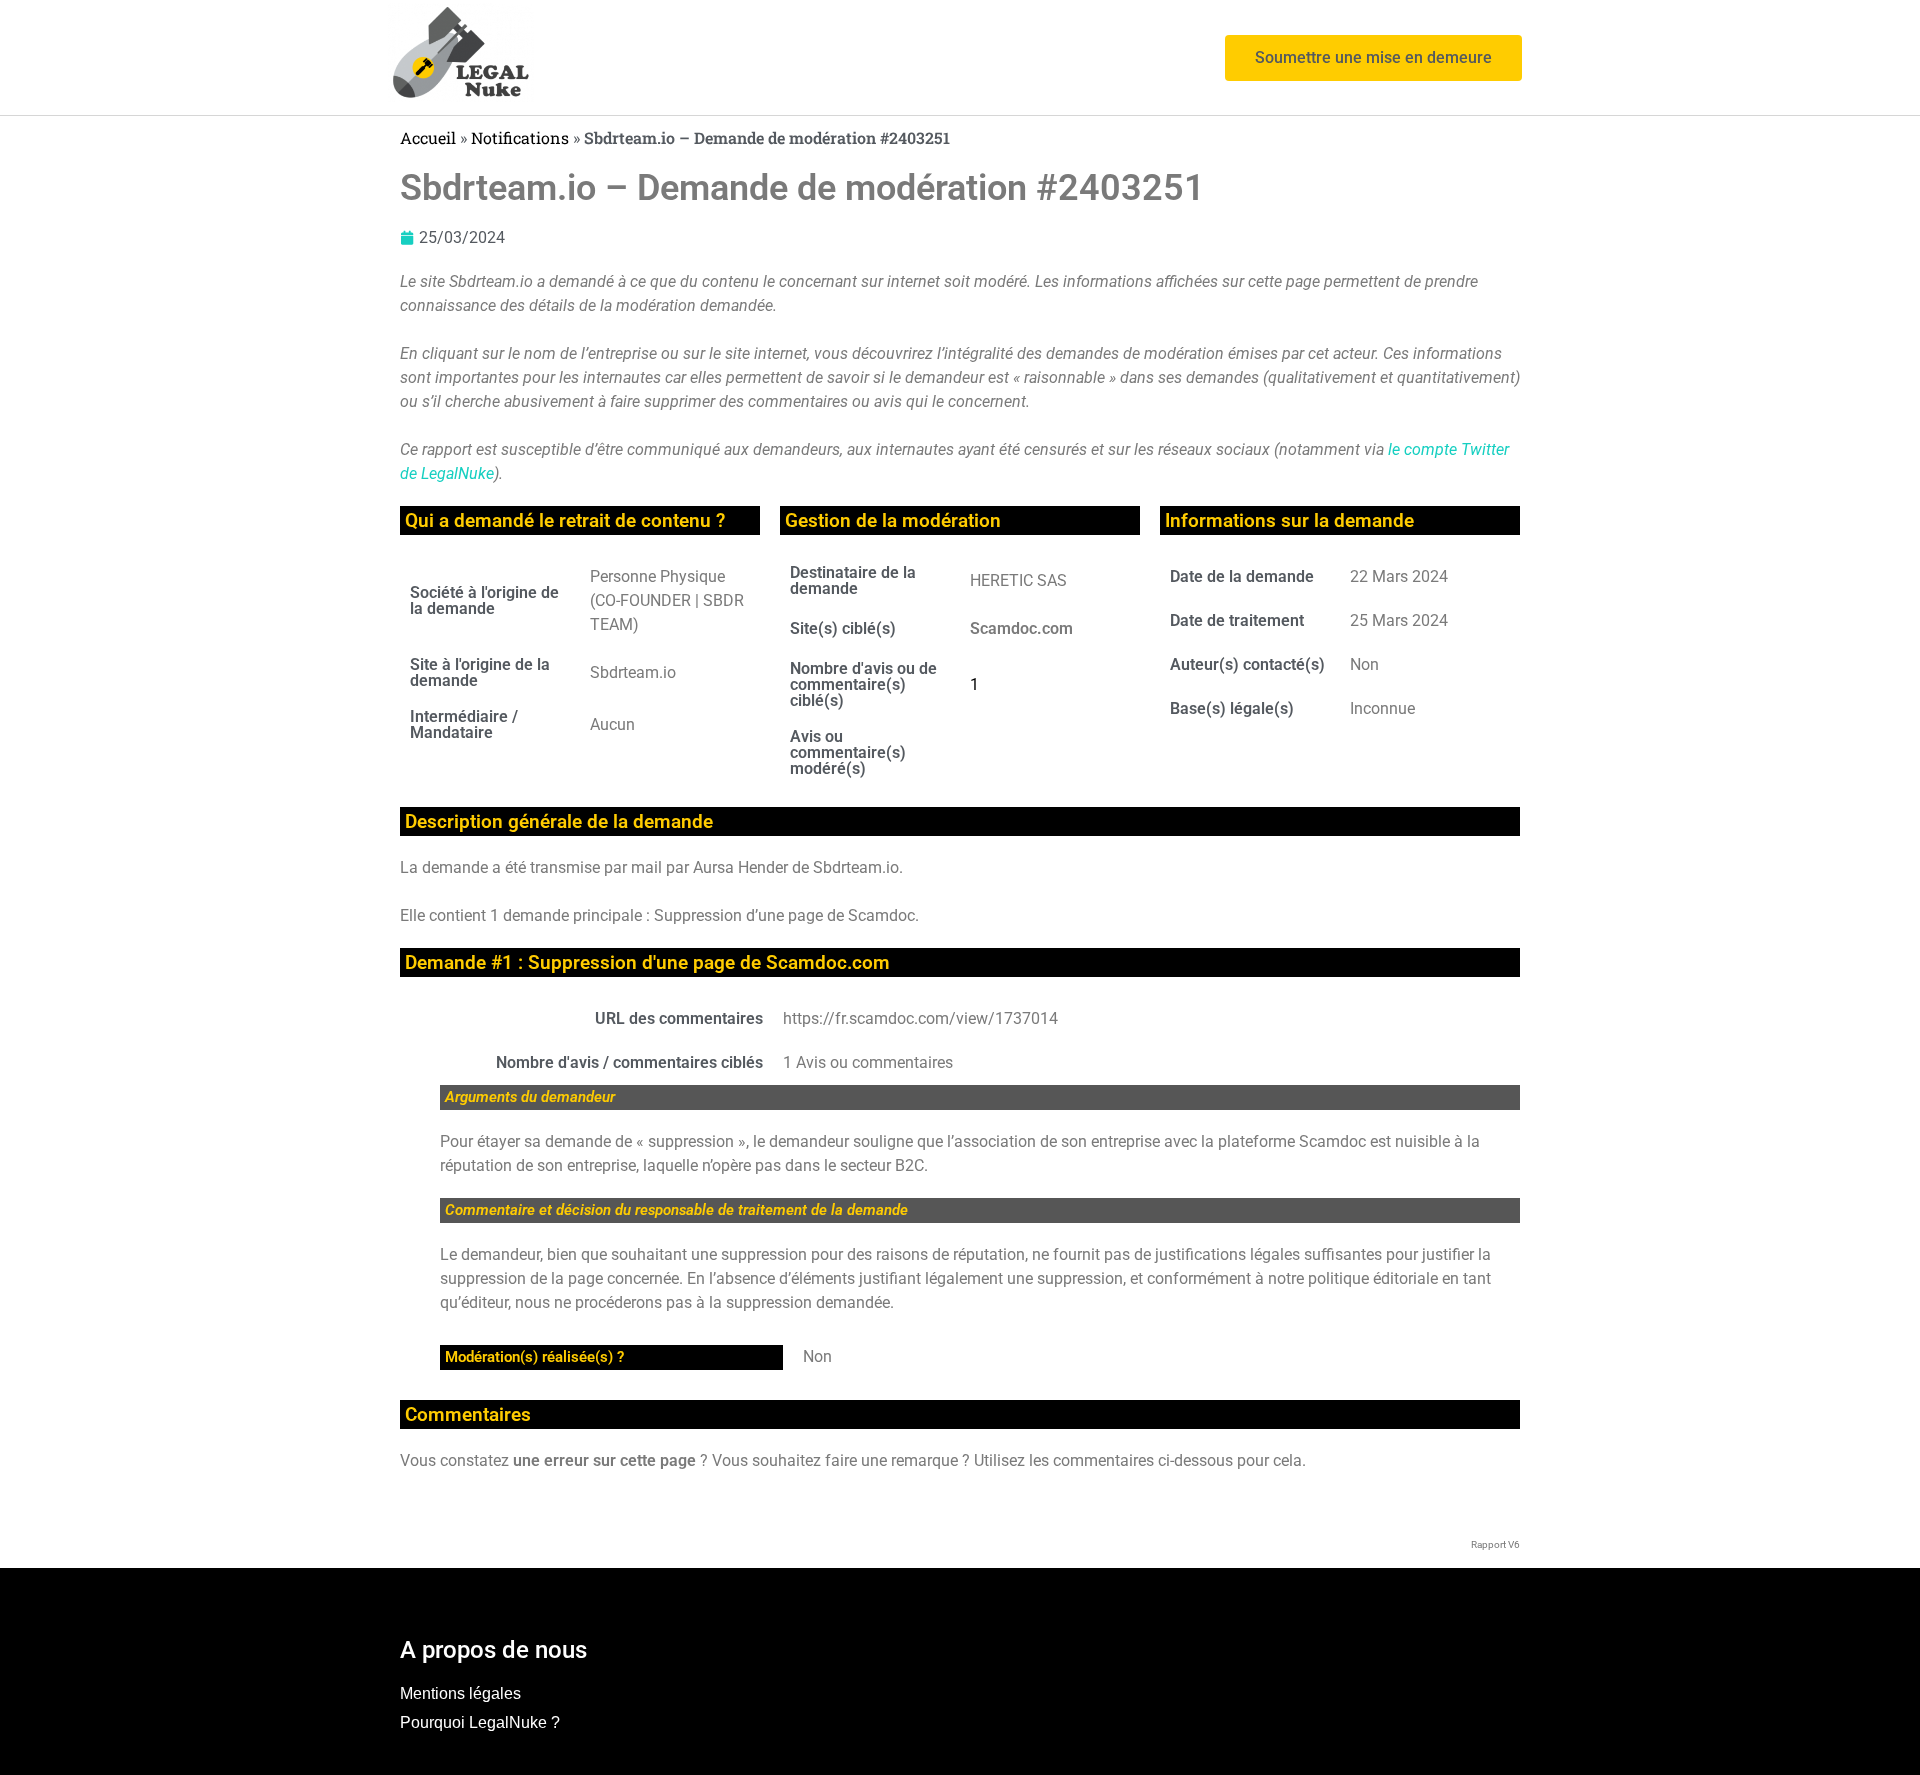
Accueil (428, 137)
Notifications (520, 137)
